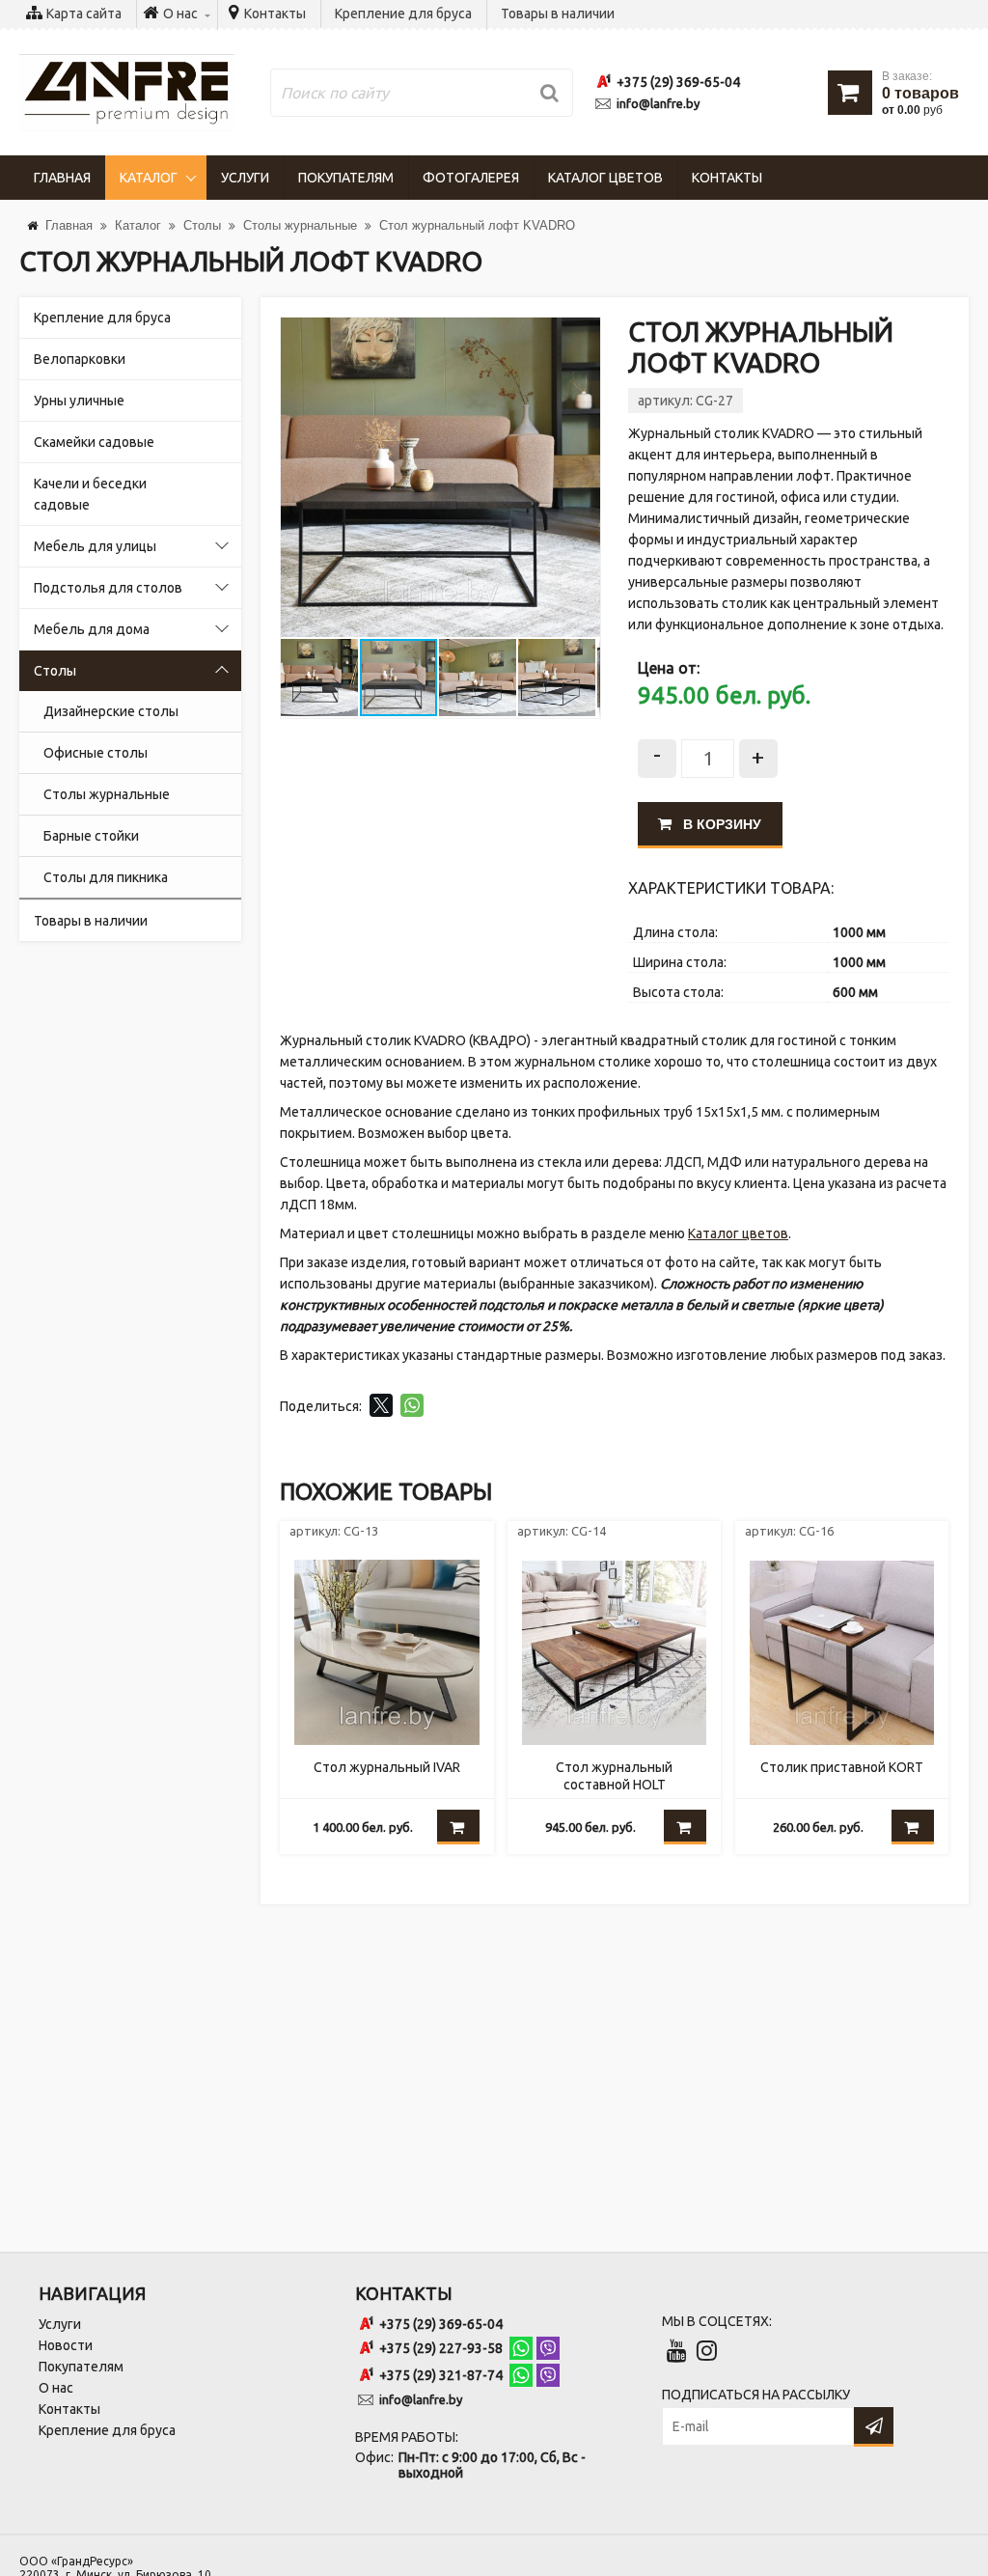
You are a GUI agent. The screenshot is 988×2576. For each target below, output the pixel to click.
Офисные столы (96, 753)
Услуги (245, 178)
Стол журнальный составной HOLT (614, 1776)
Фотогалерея (471, 178)
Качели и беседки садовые (90, 494)
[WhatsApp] (412, 1405)
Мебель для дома (92, 629)
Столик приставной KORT (842, 1767)
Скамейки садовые (94, 442)
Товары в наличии (558, 14)
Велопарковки (80, 359)
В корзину (720, 824)
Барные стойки (91, 836)
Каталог (149, 178)
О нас (56, 2388)
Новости (66, 2345)
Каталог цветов (605, 178)
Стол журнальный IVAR (387, 1767)
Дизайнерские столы (111, 711)
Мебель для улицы (95, 546)
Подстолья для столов (108, 588)
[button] (583, 335)
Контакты (275, 14)
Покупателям (346, 178)
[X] (381, 1405)
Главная (62, 178)
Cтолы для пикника (106, 877)
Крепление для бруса (403, 14)
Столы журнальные (107, 794)
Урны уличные (79, 401)
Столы (55, 671)
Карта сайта (84, 14)
